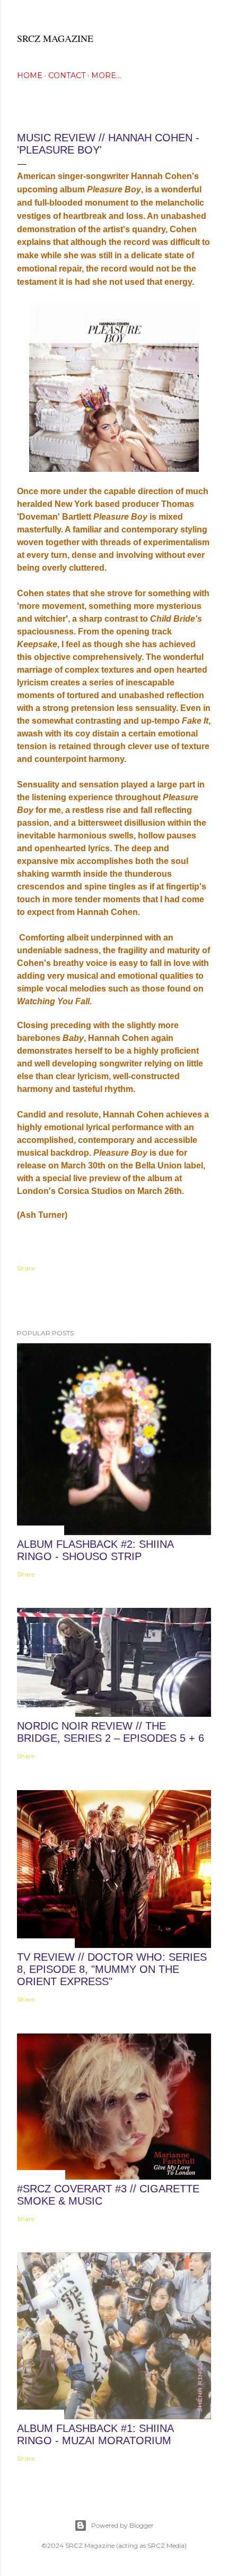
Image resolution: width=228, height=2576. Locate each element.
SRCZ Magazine (55, 38)
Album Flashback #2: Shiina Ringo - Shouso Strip (95, 1550)
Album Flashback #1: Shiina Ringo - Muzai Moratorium (95, 2434)
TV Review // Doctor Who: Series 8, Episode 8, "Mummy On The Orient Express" (112, 1969)
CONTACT (67, 75)
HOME (30, 75)
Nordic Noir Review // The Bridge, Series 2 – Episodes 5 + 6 (111, 1732)
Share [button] (26, 1268)
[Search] (205, 17)
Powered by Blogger (122, 2525)
